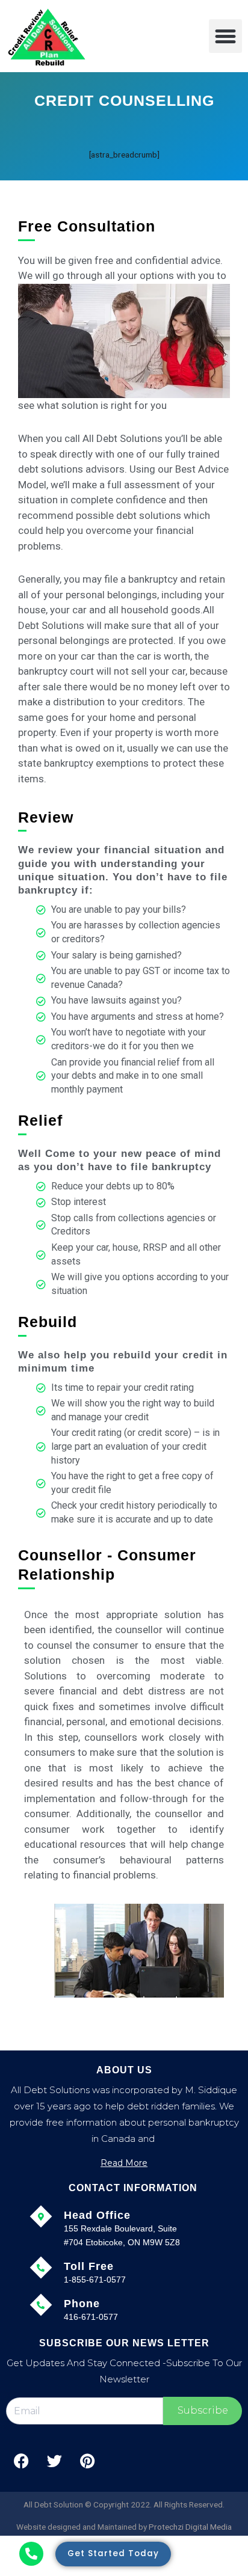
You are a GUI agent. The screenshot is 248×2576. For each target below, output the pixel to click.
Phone (82, 2304)
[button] (226, 36)
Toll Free (89, 2266)
